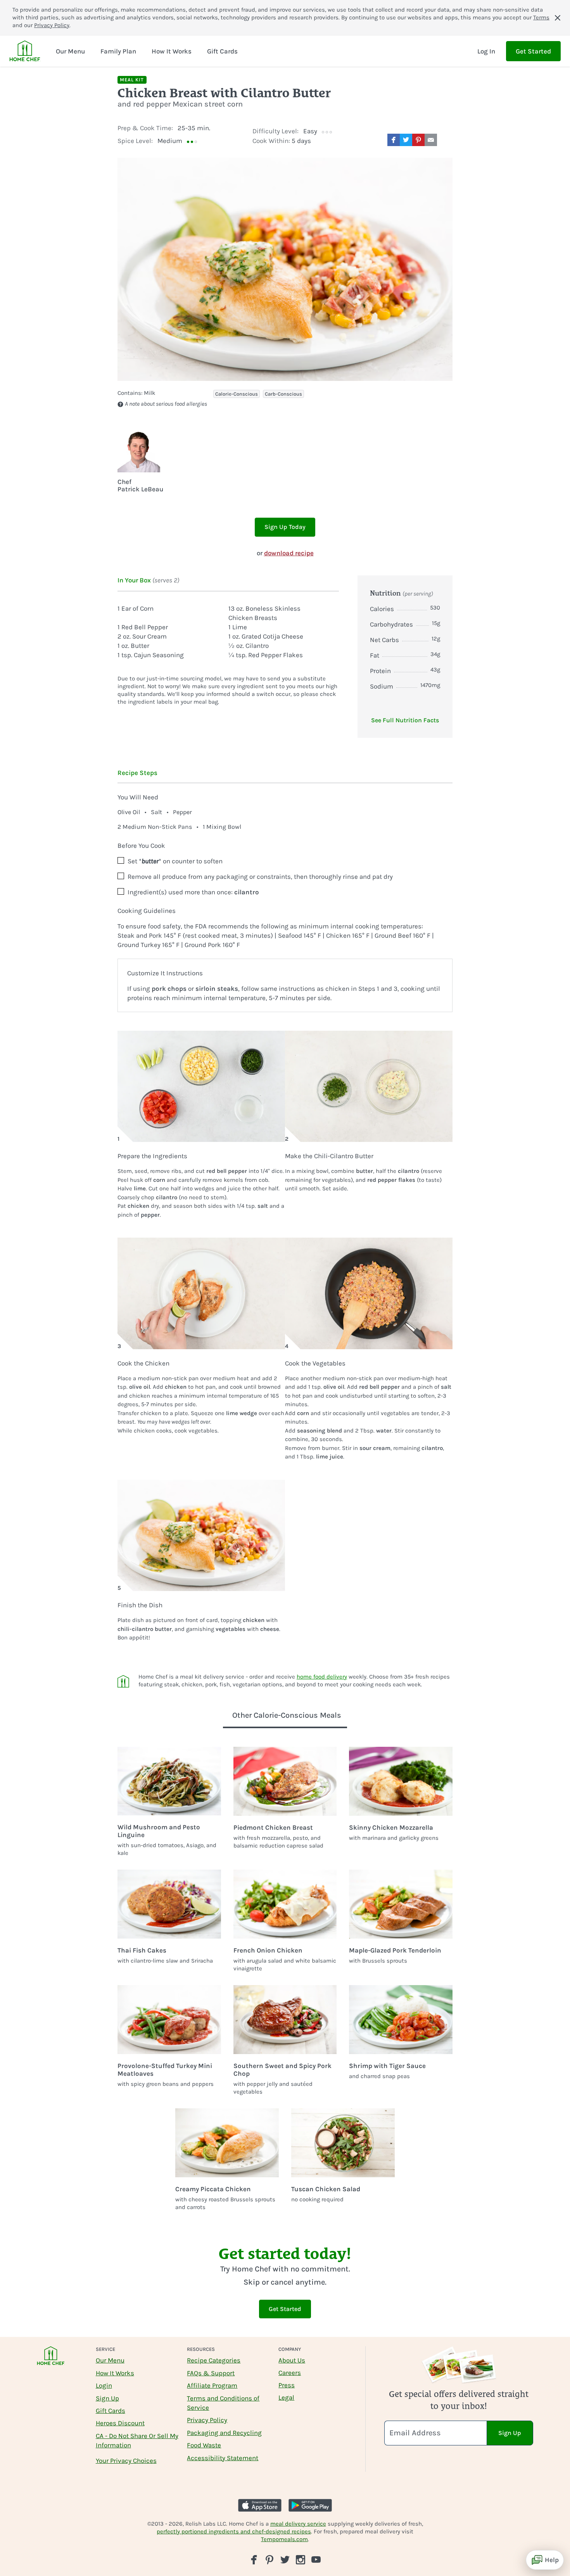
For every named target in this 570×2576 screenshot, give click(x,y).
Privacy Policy (52, 25)
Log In (486, 51)
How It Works (115, 2373)
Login (104, 2385)
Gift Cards (111, 2411)
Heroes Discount (120, 2423)
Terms (541, 17)
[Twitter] (285, 2559)
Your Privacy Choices (126, 2461)
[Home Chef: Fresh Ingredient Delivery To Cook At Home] (51, 2361)
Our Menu (110, 2360)
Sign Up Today (285, 527)
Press (287, 2385)
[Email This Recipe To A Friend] (431, 140)
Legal (286, 2397)
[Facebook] (254, 2560)
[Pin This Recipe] (418, 140)
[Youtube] (316, 2559)
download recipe (289, 553)
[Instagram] (301, 2560)
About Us (292, 2360)
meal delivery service (298, 2524)
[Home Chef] (25, 51)
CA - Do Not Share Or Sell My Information (137, 2440)
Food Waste (204, 2445)
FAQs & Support (211, 2373)
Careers (290, 2373)
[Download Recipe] (446, 140)
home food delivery (322, 1677)
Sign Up (107, 2398)
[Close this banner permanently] (558, 18)
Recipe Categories (214, 2360)
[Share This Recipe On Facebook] (394, 140)
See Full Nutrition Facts (405, 720)
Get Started (533, 51)
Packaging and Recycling (224, 2433)
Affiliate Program (212, 2385)
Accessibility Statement (223, 2458)
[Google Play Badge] (310, 2505)
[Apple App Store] (260, 2505)
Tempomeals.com (284, 2539)
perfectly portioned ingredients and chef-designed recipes (234, 2531)
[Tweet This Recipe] (406, 140)
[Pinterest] (269, 2560)
